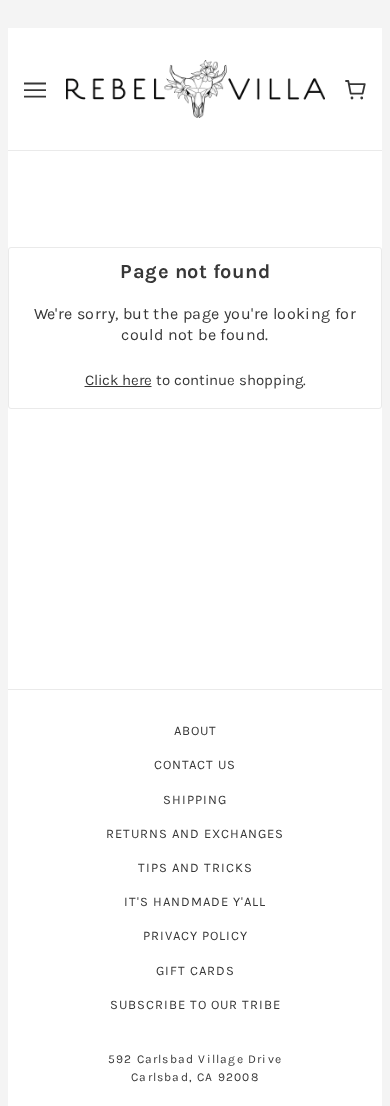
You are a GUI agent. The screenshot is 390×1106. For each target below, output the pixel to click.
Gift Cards (195, 970)
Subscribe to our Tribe (195, 1004)
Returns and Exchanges (195, 833)
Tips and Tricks (195, 867)
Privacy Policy (195, 935)
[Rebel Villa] (195, 88)
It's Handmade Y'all (195, 901)
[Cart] (355, 88)
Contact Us (195, 764)
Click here (118, 380)
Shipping (195, 799)
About (195, 730)
